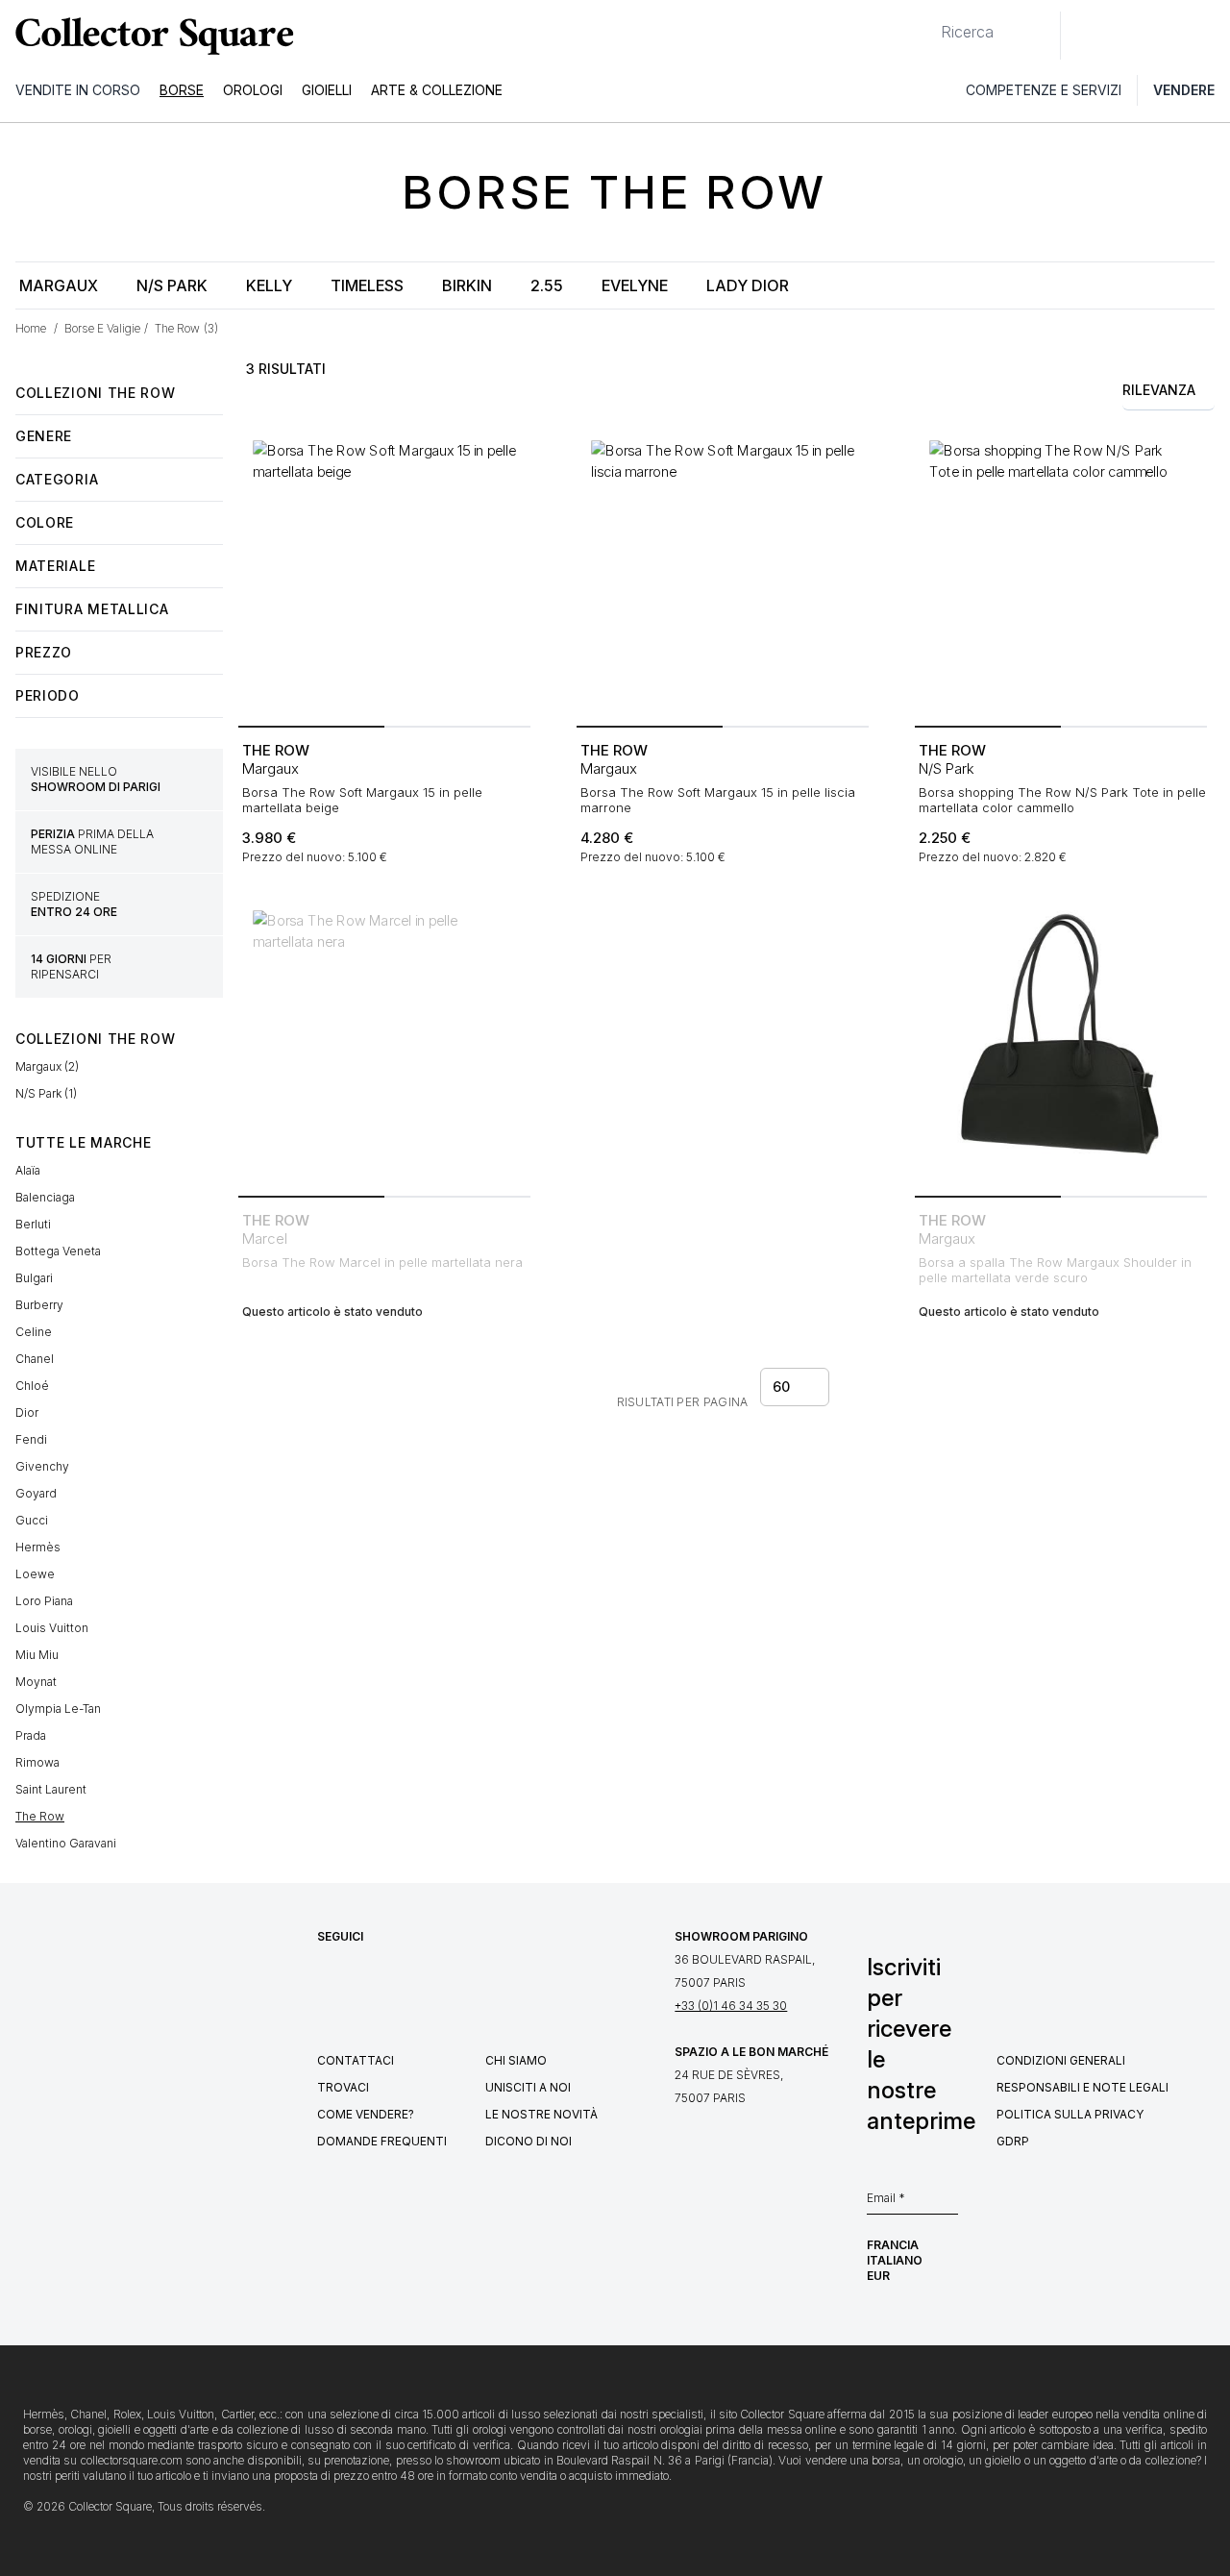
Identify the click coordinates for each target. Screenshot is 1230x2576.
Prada (31, 1735)
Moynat (36, 1682)
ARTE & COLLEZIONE (437, 90)
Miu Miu (37, 1655)
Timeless (367, 285)
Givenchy (42, 1466)
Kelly (269, 285)
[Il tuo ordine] (1170, 36)
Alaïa (28, 1170)
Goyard (36, 1493)
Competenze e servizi (1044, 90)
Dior (27, 1412)
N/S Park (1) (46, 1093)
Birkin (467, 285)
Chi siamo (516, 2060)
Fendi (31, 1439)
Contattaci (356, 2060)
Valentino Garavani (66, 1843)
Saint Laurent (51, 1789)
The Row (40, 1816)
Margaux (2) (47, 1066)
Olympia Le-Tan (58, 1709)
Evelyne (635, 285)
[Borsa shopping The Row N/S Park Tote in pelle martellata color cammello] (1061, 572)
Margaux (59, 285)
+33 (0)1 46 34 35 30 (731, 2006)
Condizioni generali (1061, 2060)
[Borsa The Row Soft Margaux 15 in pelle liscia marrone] (723, 572)
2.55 (547, 285)
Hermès (38, 1547)
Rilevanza (1159, 390)
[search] (925, 24)
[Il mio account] (1209, 36)
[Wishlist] (1128, 36)
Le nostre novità (541, 2114)
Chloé (32, 1386)
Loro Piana (44, 1601)
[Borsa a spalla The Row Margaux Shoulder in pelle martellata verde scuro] (1061, 1042)
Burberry (39, 1305)
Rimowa (37, 1762)
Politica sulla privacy (1070, 2114)
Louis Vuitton (52, 1628)
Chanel (35, 1359)
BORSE (182, 90)
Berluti (33, 1224)
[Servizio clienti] (1086, 36)
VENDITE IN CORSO (78, 90)
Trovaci (343, 2087)
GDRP (1013, 2141)
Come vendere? (366, 2114)
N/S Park (172, 285)
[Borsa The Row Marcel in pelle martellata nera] (384, 1042)
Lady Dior (748, 285)
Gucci (32, 1520)
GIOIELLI (327, 90)
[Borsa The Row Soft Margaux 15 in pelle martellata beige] (384, 572)
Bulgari (34, 1278)
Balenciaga (45, 1197)
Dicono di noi (529, 2141)
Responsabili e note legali (1082, 2087)
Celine (34, 1332)
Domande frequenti (382, 2141)
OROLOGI (253, 90)
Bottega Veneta (58, 1251)
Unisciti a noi (528, 2087)
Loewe (35, 1574)
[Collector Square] (150, 36)
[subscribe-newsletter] (948, 2203)
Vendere (1184, 90)
